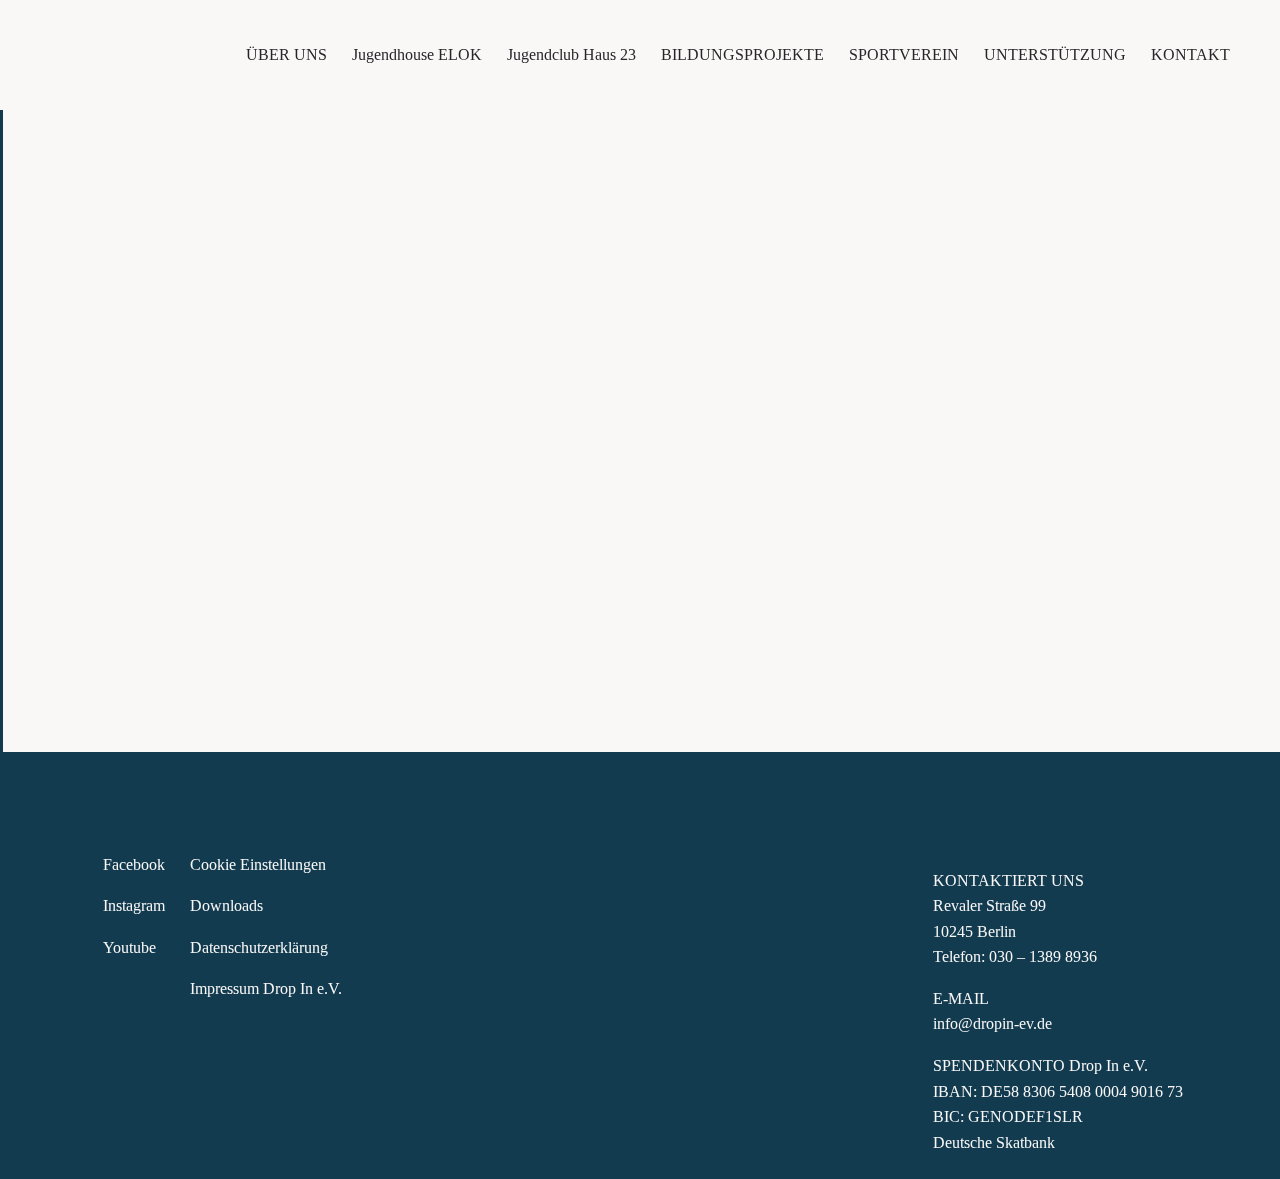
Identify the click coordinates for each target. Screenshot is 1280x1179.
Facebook (134, 864)
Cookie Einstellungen (258, 864)
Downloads (226, 905)
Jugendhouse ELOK (417, 54)
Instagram (134, 905)
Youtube (129, 947)
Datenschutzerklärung (259, 947)
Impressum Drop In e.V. (268, 988)
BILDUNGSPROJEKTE (742, 54)
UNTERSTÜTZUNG (1055, 54)
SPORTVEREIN (904, 54)
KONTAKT (1190, 54)
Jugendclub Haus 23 (571, 54)
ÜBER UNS (286, 54)
